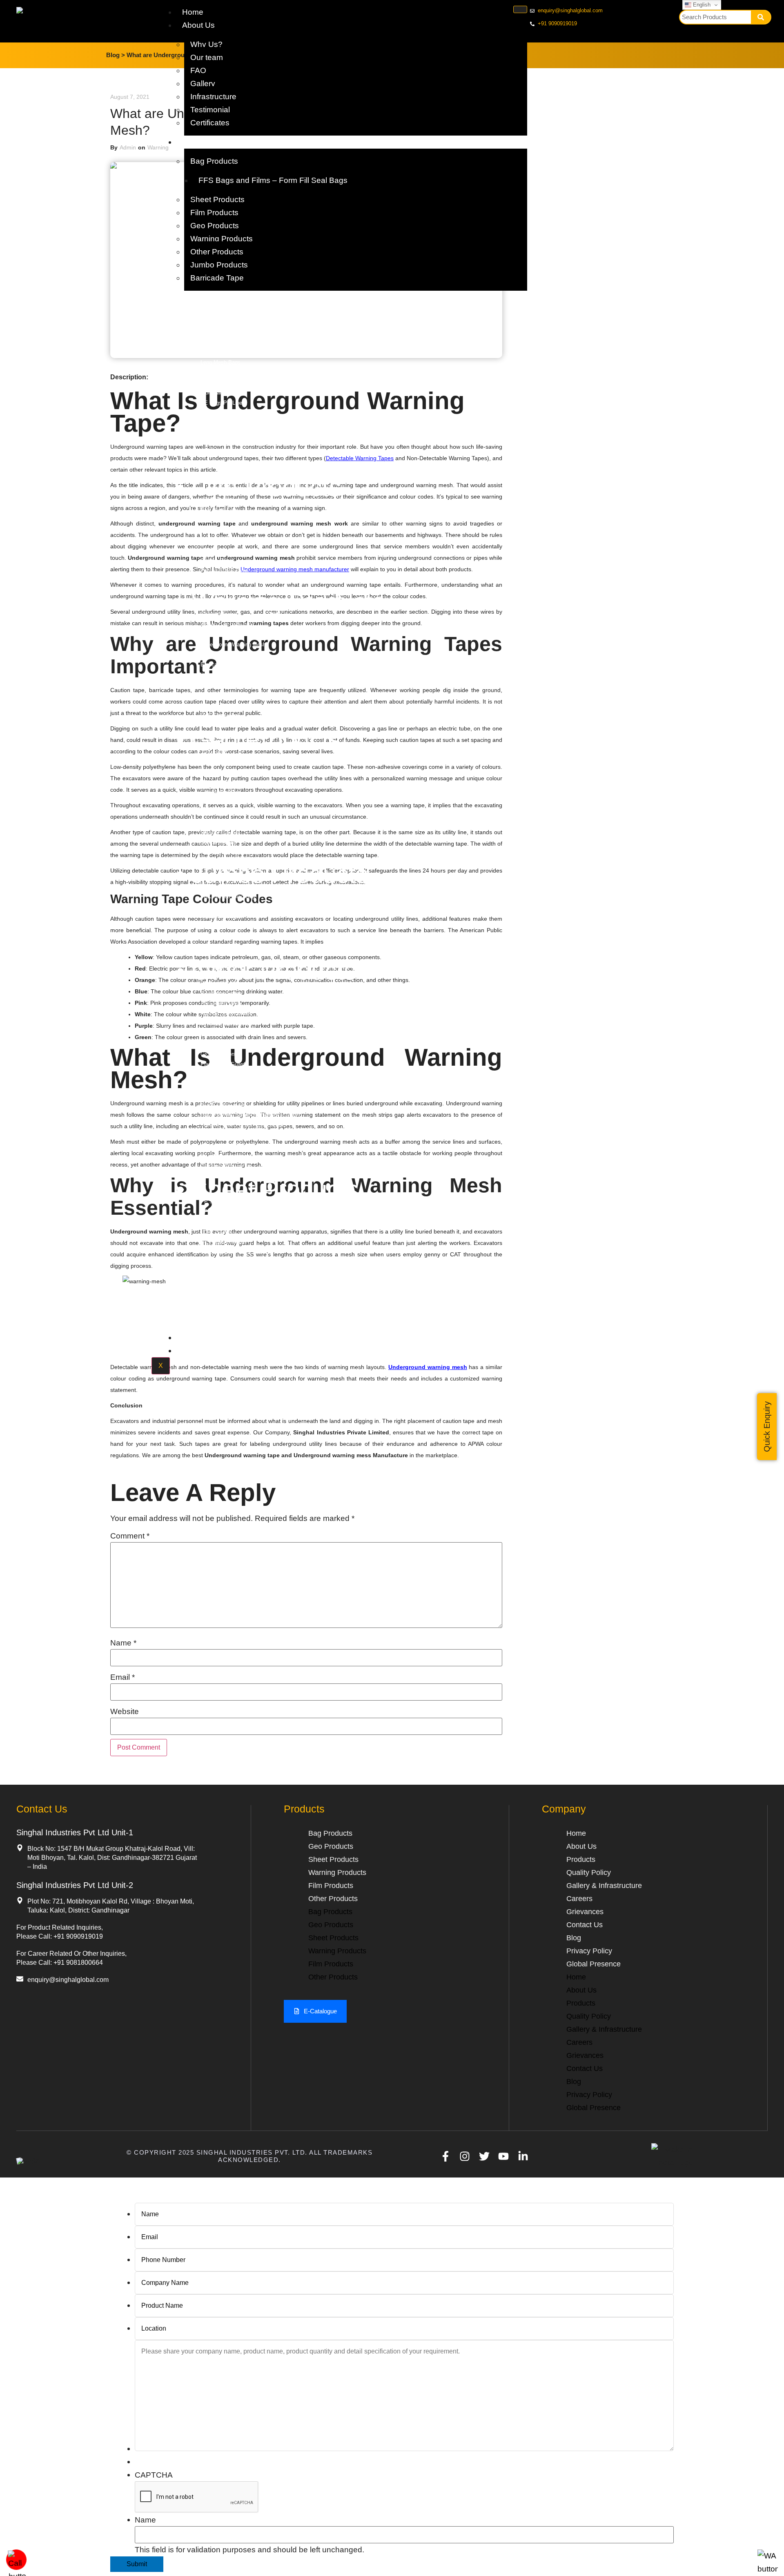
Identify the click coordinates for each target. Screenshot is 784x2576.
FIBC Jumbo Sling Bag (228, 896)
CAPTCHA (154, 2475)
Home (193, 12)
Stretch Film (215, 560)
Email (122, 1677)
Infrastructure (213, 97)
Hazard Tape (215, 705)
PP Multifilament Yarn (226, 1024)
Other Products (217, 252)
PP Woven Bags (220, 322)
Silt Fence (213, 1044)
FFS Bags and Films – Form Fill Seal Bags (273, 180)
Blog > (116, 55)
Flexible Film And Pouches (232, 453)
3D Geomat (214, 751)
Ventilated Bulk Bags (225, 937)
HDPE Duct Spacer (223, 1094)
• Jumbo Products (272, 874)
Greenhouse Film (221, 540)
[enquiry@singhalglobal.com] (20, 1979)
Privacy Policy (589, 1951)
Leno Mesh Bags (220, 362)
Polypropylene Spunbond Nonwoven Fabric (251, 1115)
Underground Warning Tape (232, 655)
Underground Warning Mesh (233, 645)
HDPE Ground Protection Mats (237, 1262)
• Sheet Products (267, 1190)
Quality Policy (206, 1337)
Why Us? (206, 44)
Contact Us (202, 1350)
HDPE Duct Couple (223, 1105)
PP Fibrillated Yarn (223, 983)
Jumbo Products (219, 265)
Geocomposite (218, 812)
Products (198, 142)
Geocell (209, 802)
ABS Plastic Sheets (224, 1272)
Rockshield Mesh (221, 1003)
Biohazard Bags (219, 393)
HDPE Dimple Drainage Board (236, 823)
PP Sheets (213, 1201)
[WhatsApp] (768, 2569)
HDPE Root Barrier (223, 1283)
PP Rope (211, 1155)
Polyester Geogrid (222, 853)
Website (125, 1711)
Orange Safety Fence (226, 1166)
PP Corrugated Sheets (227, 1212)
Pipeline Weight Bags (226, 433)
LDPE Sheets (217, 1232)
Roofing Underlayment (227, 1014)
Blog (574, 1938)
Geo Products (215, 226)
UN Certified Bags (222, 906)
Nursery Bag (215, 464)
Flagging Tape (217, 614)
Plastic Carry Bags (223, 1084)
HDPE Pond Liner (221, 500)
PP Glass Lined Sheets (228, 1293)
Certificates (210, 123)
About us (581, 1846)
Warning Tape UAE (223, 675)
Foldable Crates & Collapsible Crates (244, 1125)
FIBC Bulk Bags (220, 916)
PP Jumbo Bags (220, 886)
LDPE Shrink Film (222, 550)
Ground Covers (218, 1054)
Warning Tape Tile (222, 634)
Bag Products (214, 161)
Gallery (203, 83)
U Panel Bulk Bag (222, 927)
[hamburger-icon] (520, 9)
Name (123, 1643)
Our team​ (207, 57)
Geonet (209, 762)
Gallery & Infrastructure (604, 1886)
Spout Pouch (216, 1074)
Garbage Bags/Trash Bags (232, 372)
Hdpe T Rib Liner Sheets (229, 1303)
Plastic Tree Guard (223, 1064)
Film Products (214, 213)
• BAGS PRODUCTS (290, 310)
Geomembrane (218, 772)
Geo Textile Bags (221, 792)
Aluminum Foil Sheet (225, 1145)
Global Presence (594, 1964)
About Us (198, 25)
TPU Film (212, 520)
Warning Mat (215, 685)
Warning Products (222, 239)
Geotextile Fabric (221, 782)
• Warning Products (280, 602)
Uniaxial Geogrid (220, 833)
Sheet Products (217, 199)
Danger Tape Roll (221, 695)
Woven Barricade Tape (227, 624)
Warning (158, 147)
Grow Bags (214, 423)
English (701, 5)
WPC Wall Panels (222, 1135)
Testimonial (210, 110)
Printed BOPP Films (225, 571)
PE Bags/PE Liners (224, 403)
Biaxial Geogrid (218, 843)
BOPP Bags (215, 342)
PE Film (210, 530)
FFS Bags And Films (225, 443)
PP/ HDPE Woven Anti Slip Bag (238, 332)
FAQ (198, 70)
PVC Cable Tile (219, 715)
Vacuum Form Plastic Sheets (235, 1252)
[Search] (761, 17)
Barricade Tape (217, 278)
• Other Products (266, 971)
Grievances (585, 1912)
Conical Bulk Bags (222, 947)
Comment (130, 1536)
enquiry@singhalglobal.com (68, 1980)
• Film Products (258, 488)
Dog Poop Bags (219, 413)
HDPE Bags (215, 352)
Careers (579, 1899)
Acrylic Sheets (218, 1313)
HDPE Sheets (217, 1222)
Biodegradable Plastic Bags (233, 382)
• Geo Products (258, 740)
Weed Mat (213, 1034)
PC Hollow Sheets (222, 1242)
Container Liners (220, 581)
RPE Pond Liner (219, 510)
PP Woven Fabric (221, 993)
